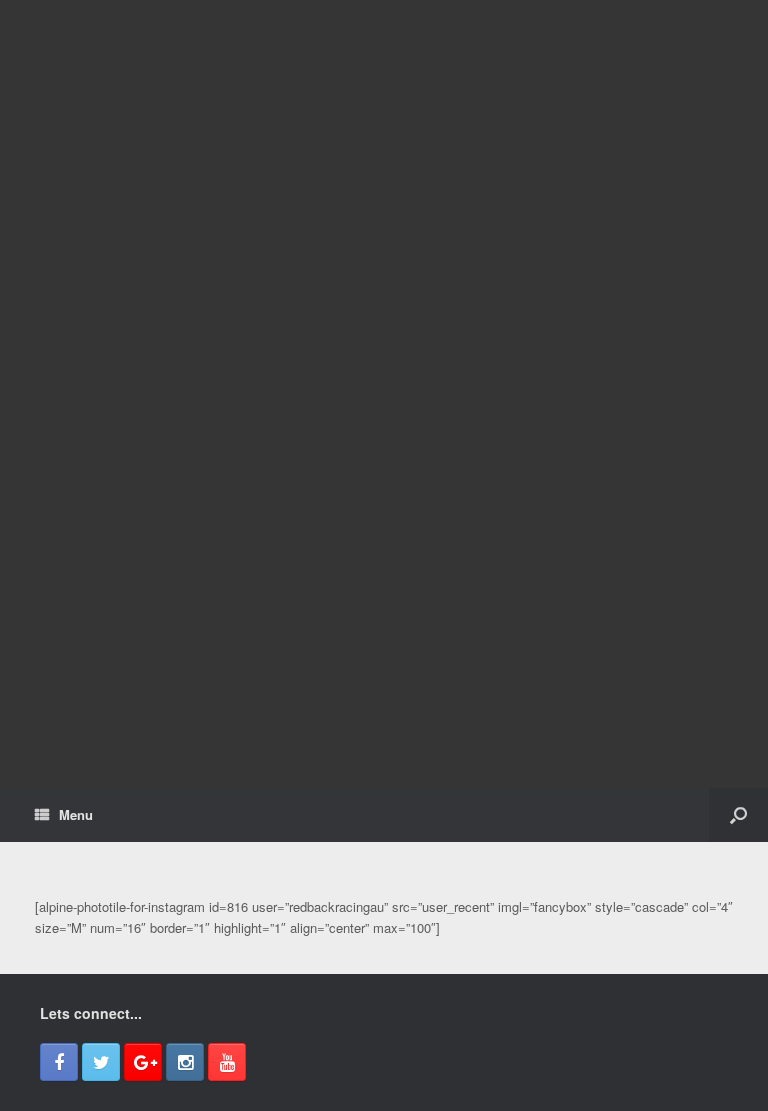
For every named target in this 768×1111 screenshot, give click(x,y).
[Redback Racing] (384, 394)
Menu (76, 814)
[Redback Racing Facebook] (59, 1062)
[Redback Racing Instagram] (185, 1062)
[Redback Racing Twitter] (101, 1062)
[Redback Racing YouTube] (227, 1062)
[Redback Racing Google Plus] (143, 1062)
